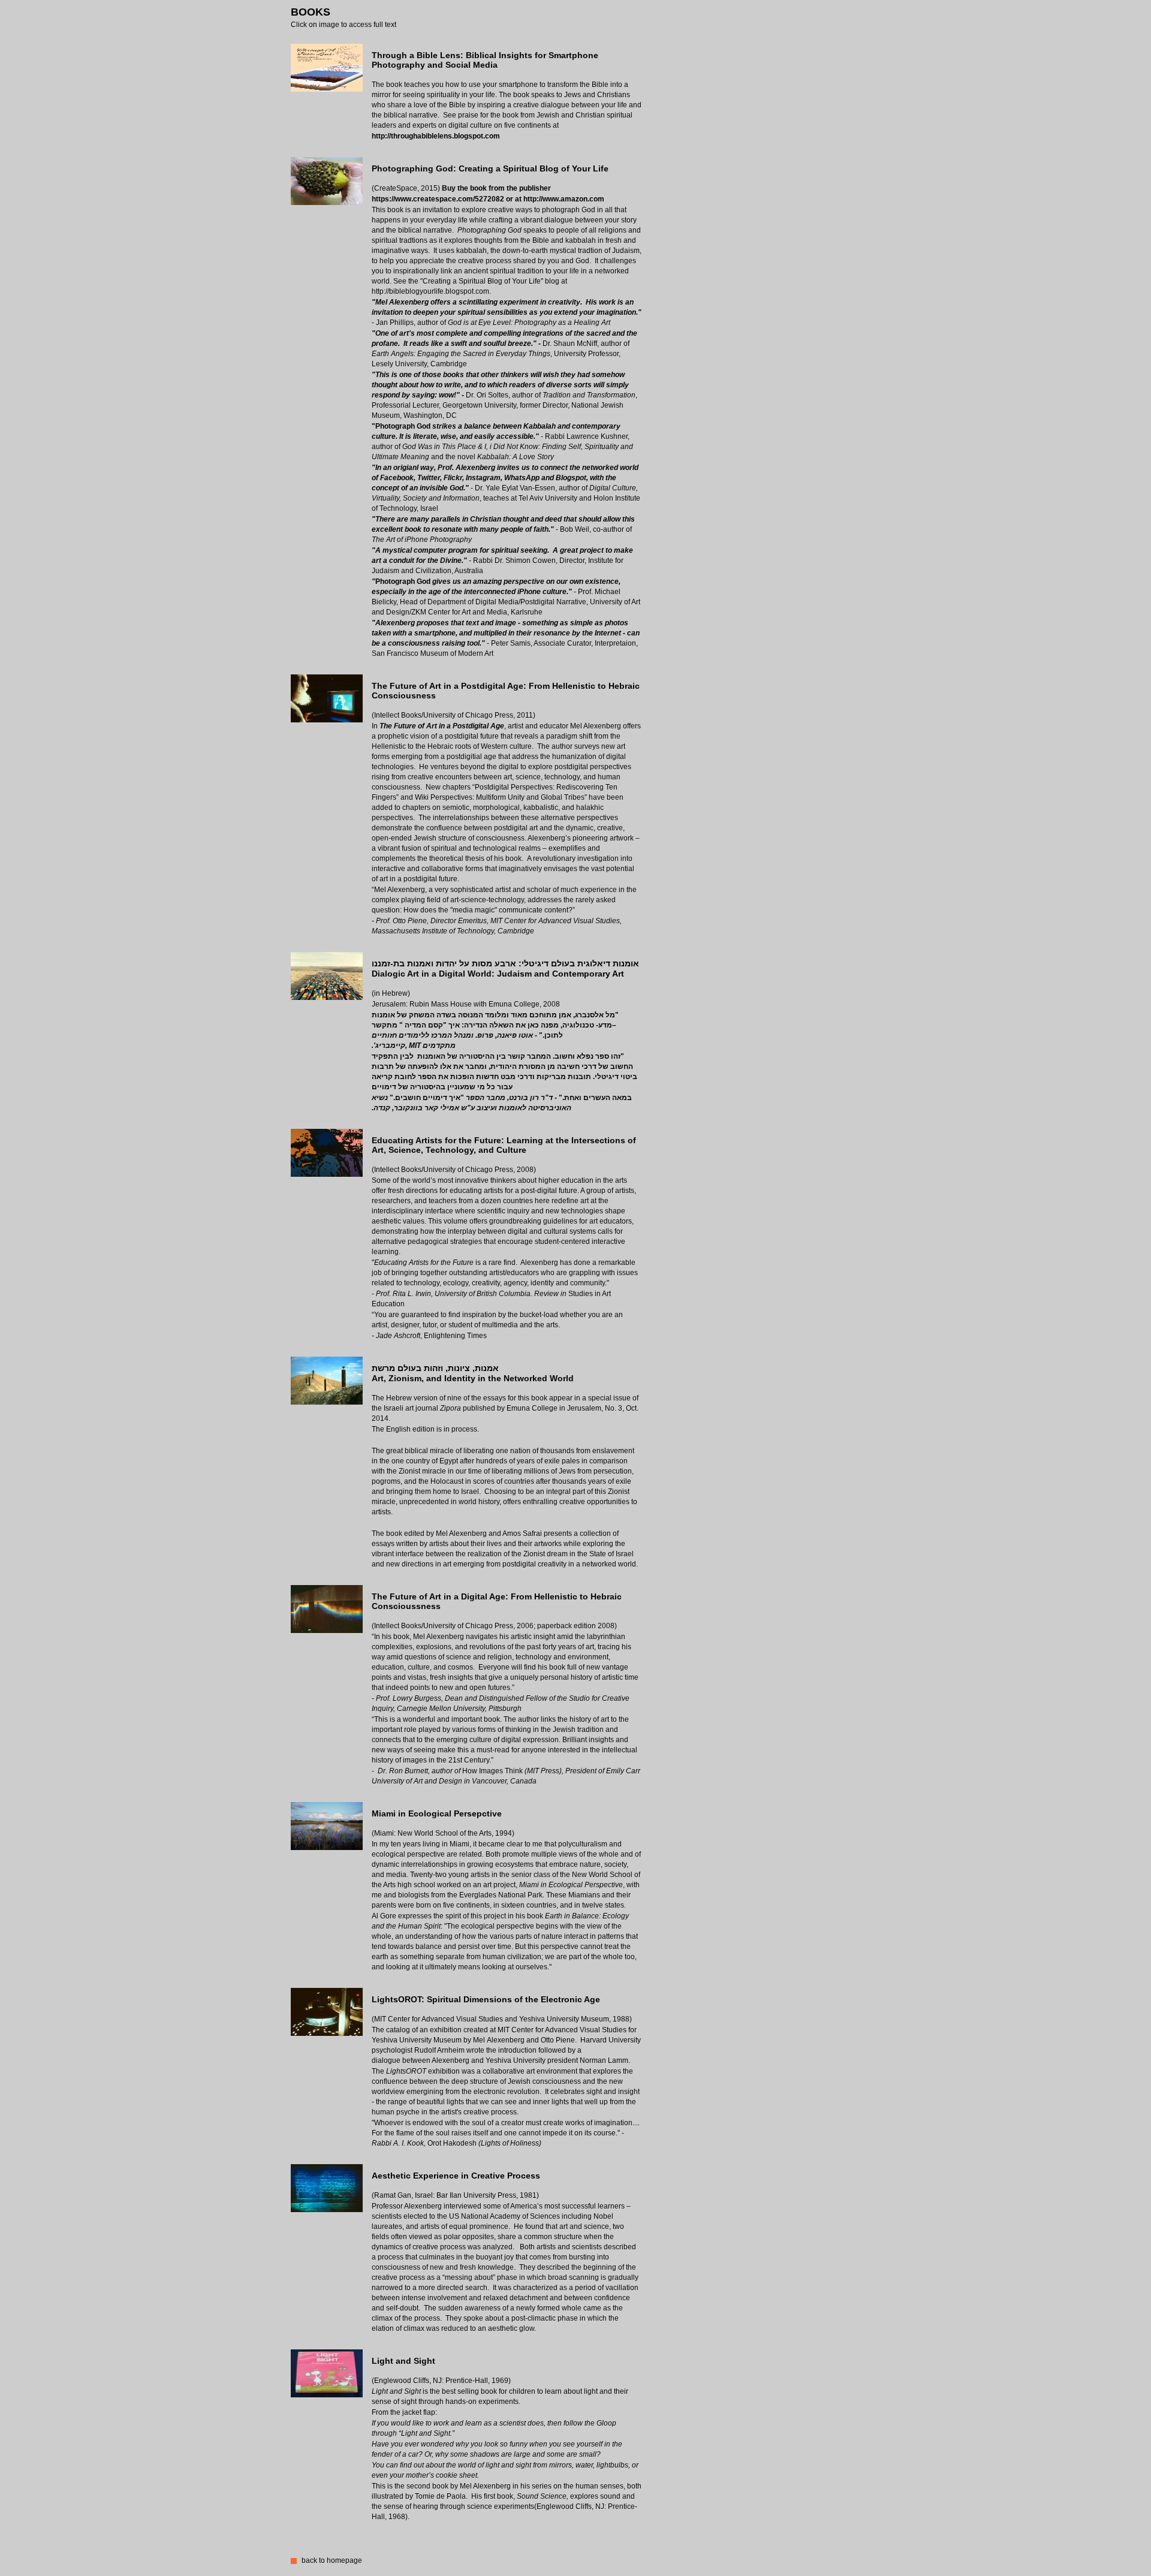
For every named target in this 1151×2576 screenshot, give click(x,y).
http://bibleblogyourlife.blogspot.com (430, 291)
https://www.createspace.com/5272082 (438, 199)
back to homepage (332, 2560)
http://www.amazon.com (564, 199)
